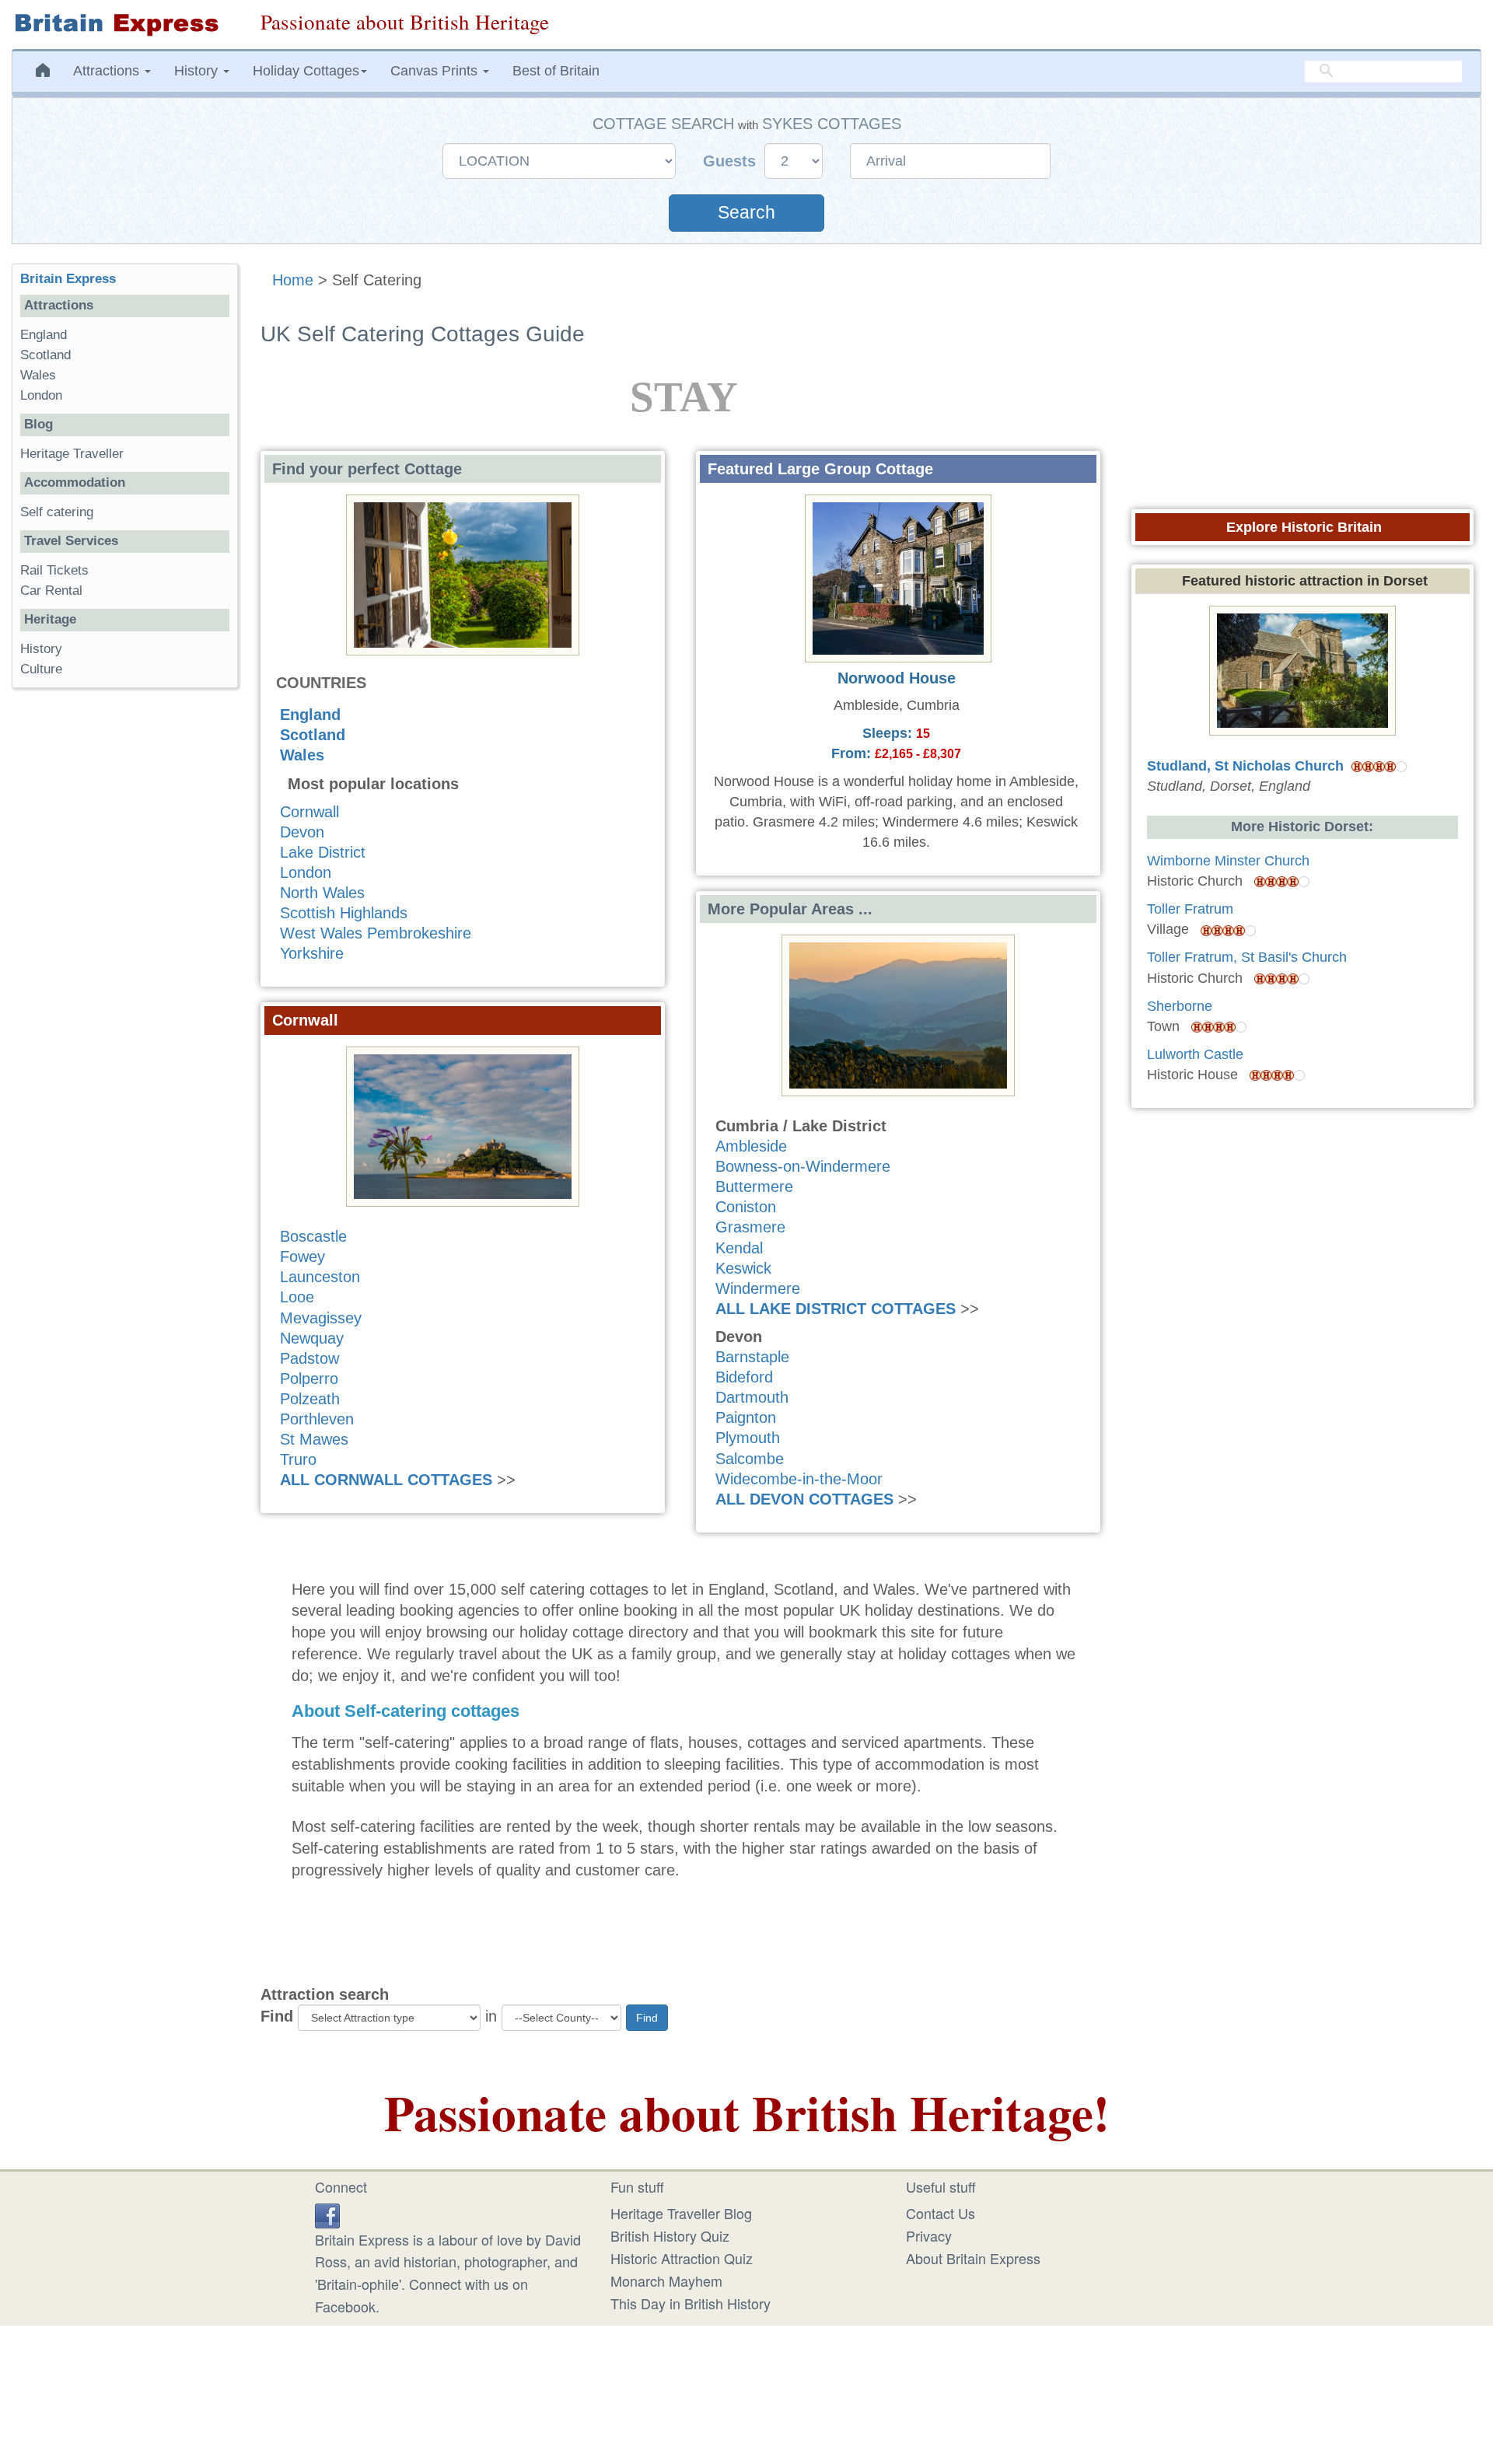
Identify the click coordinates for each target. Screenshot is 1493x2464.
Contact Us (941, 2213)
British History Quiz (670, 2235)
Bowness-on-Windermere (803, 1166)
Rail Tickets (54, 570)
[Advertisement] (124, 940)
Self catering (57, 512)
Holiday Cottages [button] (306, 71)
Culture (41, 669)
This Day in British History (691, 2303)
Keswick (743, 1268)
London (306, 872)
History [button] (198, 71)
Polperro (309, 1379)
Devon (302, 832)
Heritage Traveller (72, 454)
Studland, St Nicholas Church (1245, 766)
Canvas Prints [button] (436, 71)
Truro (298, 1459)
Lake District (323, 852)
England (310, 715)
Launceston (320, 1277)
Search (746, 213)
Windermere (758, 1288)
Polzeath (310, 1399)
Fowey (302, 1256)
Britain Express (68, 279)
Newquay (312, 1338)
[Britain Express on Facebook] (327, 2213)
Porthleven (317, 1419)
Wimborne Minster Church (1228, 861)
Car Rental (51, 591)
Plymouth (748, 1438)
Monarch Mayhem (666, 2281)
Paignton (746, 1417)
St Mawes (314, 1439)
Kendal (739, 1248)
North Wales (322, 893)
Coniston (746, 1207)
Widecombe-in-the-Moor (799, 1479)
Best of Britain (556, 71)
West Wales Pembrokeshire (376, 933)
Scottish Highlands (344, 913)
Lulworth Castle (1195, 1054)
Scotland (313, 735)
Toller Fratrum (1190, 909)
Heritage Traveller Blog (681, 2213)
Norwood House (897, 678)
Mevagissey (321, 1318)
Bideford (744, 1377)
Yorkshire (312, 953)
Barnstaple (752, 1357)
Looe (297, 1297)
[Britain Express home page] (124, 24)
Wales (302, 755)
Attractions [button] (108, 71)
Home (293, 280)
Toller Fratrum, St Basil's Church (1247, 957)
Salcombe (750, 1459)
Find (277, 2016)
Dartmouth (752, 1397)
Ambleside (751, 1146)
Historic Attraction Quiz (682, 2258)
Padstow (309, 1358)
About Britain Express (973, 2258)
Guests (732, 161)
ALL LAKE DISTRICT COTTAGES (836, 1309)
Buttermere (754, 1187)
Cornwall (309, 812)
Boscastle (313, 1236)
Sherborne (1180, 1006)
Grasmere (750, 1227)
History (41, 649)
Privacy (929, 2235)
